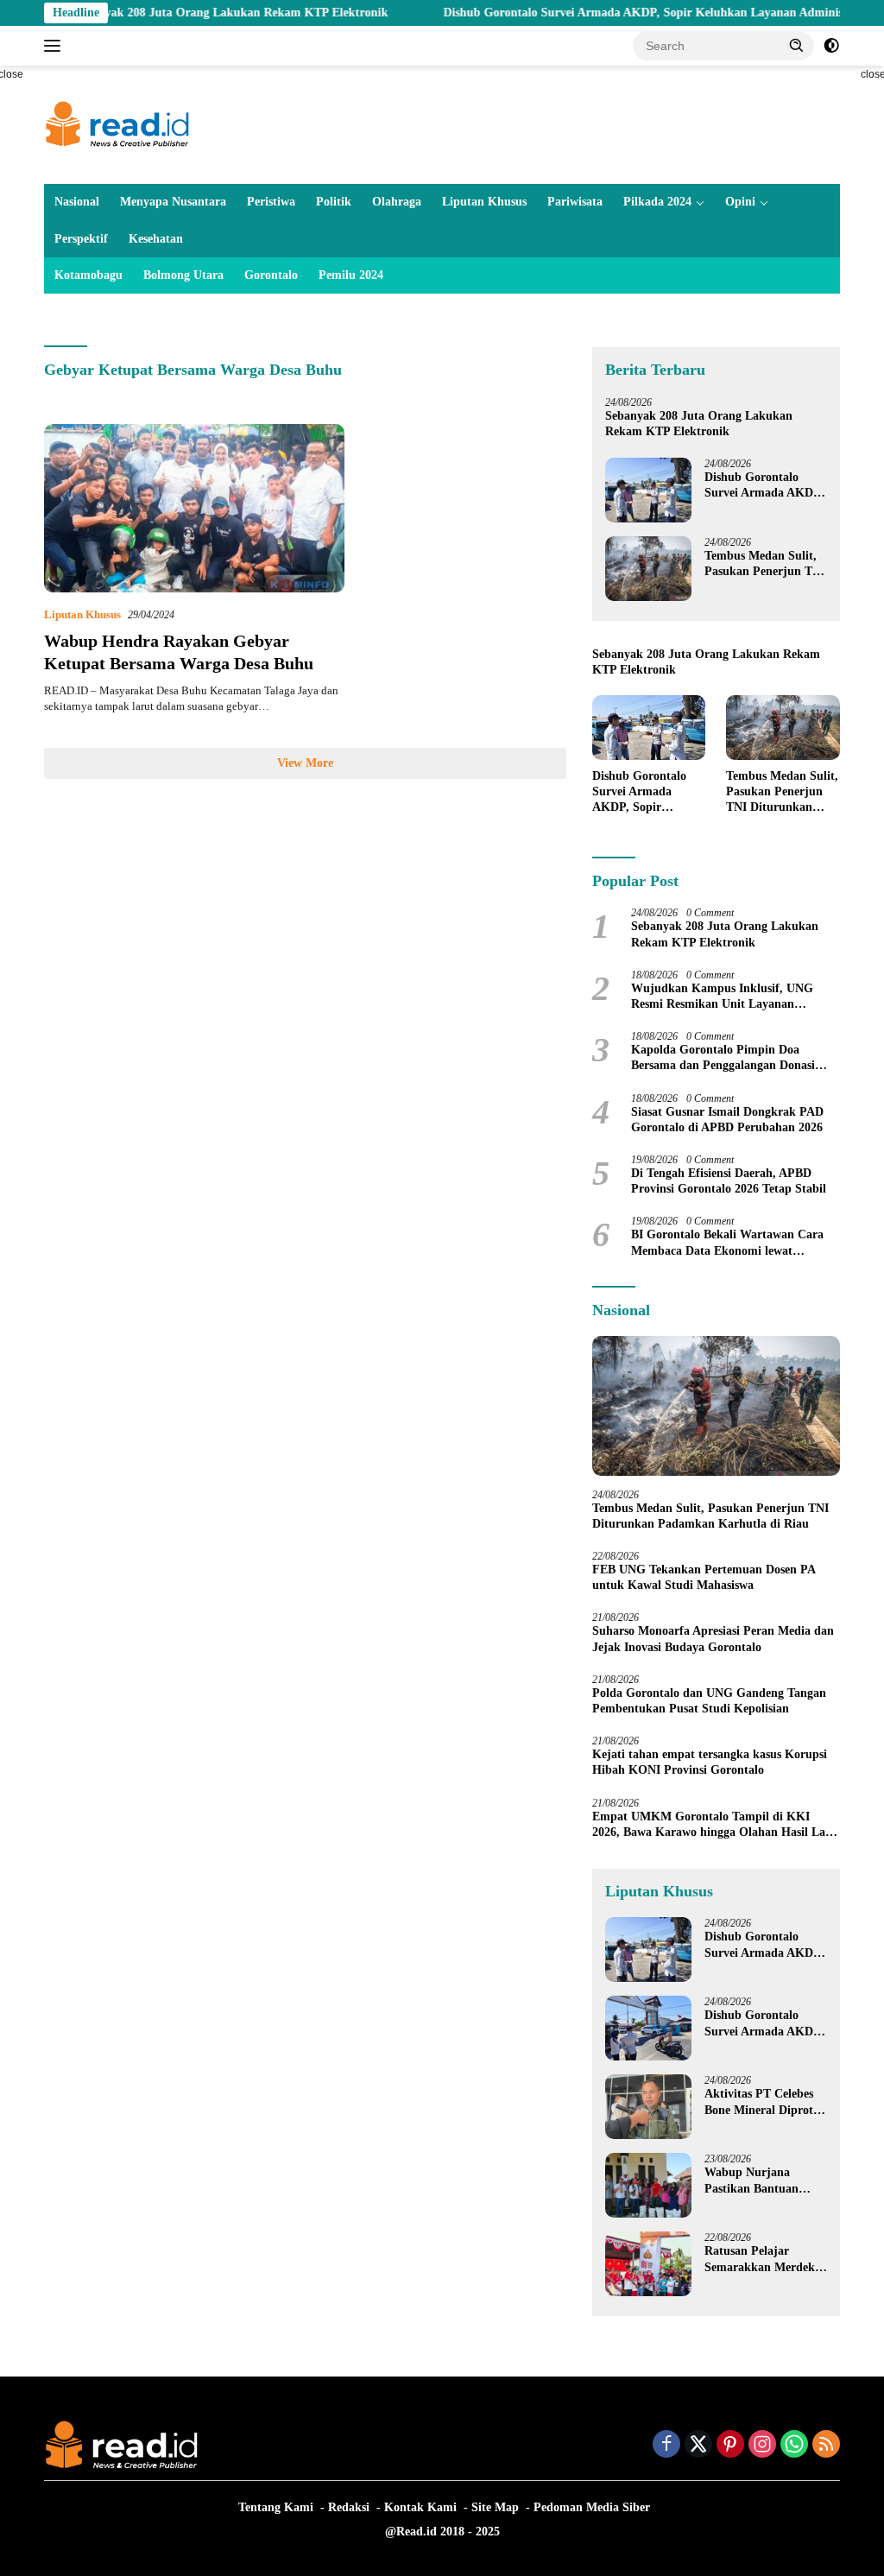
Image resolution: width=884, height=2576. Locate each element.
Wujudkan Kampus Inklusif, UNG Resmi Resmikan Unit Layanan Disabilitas (722, 997)
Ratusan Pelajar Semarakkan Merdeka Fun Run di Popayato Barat (763, 2260)
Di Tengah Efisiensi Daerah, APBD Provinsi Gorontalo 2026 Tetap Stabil (729, 1181)
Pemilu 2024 (351, 275)
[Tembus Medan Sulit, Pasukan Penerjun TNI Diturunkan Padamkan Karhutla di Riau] (648, 569)
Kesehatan (156, 239)
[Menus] (56, 46)
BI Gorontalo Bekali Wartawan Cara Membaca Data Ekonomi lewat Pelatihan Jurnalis (727, 1243)
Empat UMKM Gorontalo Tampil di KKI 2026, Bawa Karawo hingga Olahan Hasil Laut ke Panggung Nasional (714, 1825)
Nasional (77, 202)
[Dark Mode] (831, 46)
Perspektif (81, 239)
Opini (740, 202)
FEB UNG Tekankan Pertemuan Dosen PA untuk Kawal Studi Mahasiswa (704, 1577)
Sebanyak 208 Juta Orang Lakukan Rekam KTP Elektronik (179, 13)
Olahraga (397, 202)
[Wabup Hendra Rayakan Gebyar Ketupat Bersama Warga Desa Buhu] (194, 509)
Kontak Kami (420, 2507)
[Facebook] (666, 2446)
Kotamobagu (88, 275)
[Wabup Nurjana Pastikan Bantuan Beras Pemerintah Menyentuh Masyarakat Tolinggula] (648, 2185)
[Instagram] (762, 2446)
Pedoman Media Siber (592, 2507)
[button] (797, 45)
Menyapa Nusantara (173, 202)
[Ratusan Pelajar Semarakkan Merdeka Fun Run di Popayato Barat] (648, 2264)
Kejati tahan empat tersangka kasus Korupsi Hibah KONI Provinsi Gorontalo (710, 1762)
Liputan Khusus (484, 202)
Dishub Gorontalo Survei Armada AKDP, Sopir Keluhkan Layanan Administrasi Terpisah (628, 13)
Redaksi (349, 2507)
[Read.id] (117, 124)
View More (305, 763)
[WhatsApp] (794, 2446)
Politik (334, 202)
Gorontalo (271, 275)
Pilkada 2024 (657, 202)
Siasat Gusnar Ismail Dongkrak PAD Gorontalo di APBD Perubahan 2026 (727, 1120)
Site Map (495, 2507)
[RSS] (826, 2446)
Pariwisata (575, 202)
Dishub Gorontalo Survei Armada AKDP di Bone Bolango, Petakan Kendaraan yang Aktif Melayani (762, 2024)
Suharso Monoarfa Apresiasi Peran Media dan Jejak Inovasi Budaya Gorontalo (713, 1639)
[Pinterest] (730, 2446)
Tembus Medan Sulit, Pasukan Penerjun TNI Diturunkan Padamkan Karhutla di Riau (766, 564)
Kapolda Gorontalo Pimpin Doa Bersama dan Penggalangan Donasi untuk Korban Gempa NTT (723, 1058)
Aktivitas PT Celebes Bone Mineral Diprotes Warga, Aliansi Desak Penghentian (764, 2102)
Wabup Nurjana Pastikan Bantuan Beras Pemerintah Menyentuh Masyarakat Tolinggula (765, 2181)
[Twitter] (698, 2446)
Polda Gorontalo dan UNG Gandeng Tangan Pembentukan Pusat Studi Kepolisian (709, 1701)
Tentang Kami (276, 2507)
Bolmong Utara (183, 275)
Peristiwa (271, 202)
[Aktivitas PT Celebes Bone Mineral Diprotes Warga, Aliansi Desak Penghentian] (648, 2107)
